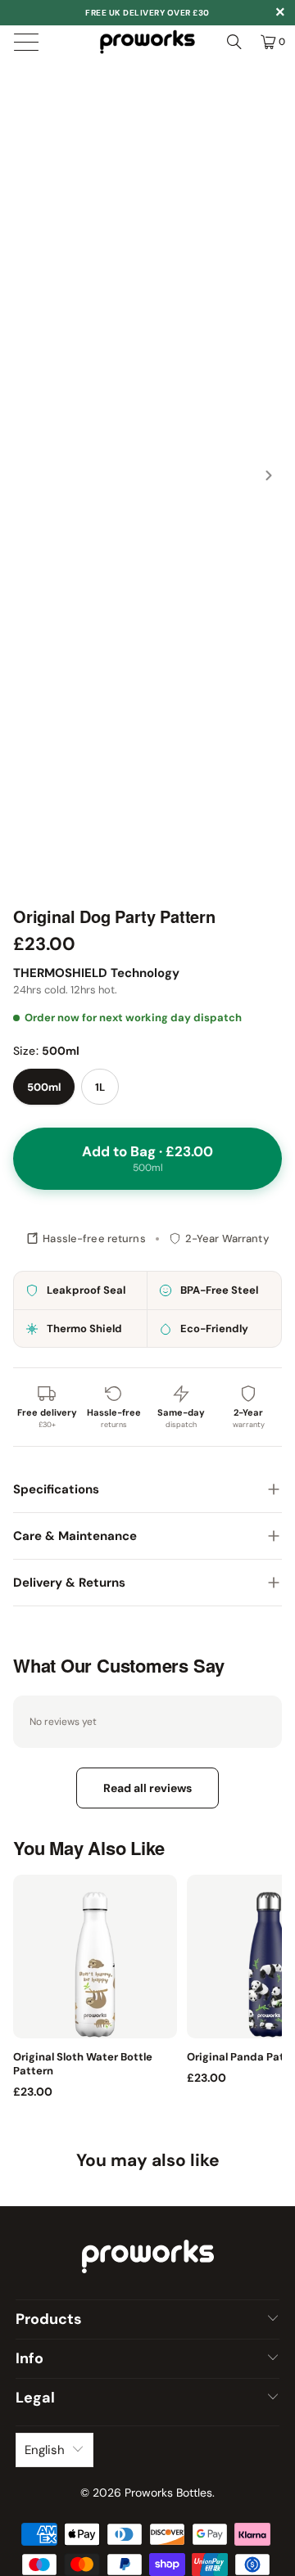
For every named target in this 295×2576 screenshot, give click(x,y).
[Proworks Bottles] (147, 42)
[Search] (234, 42)
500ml (44, 1087)
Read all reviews (147, 1788)
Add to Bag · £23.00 (147, 1158)
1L (100, 1087)
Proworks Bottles (168, 2493)
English (45, 2450)
